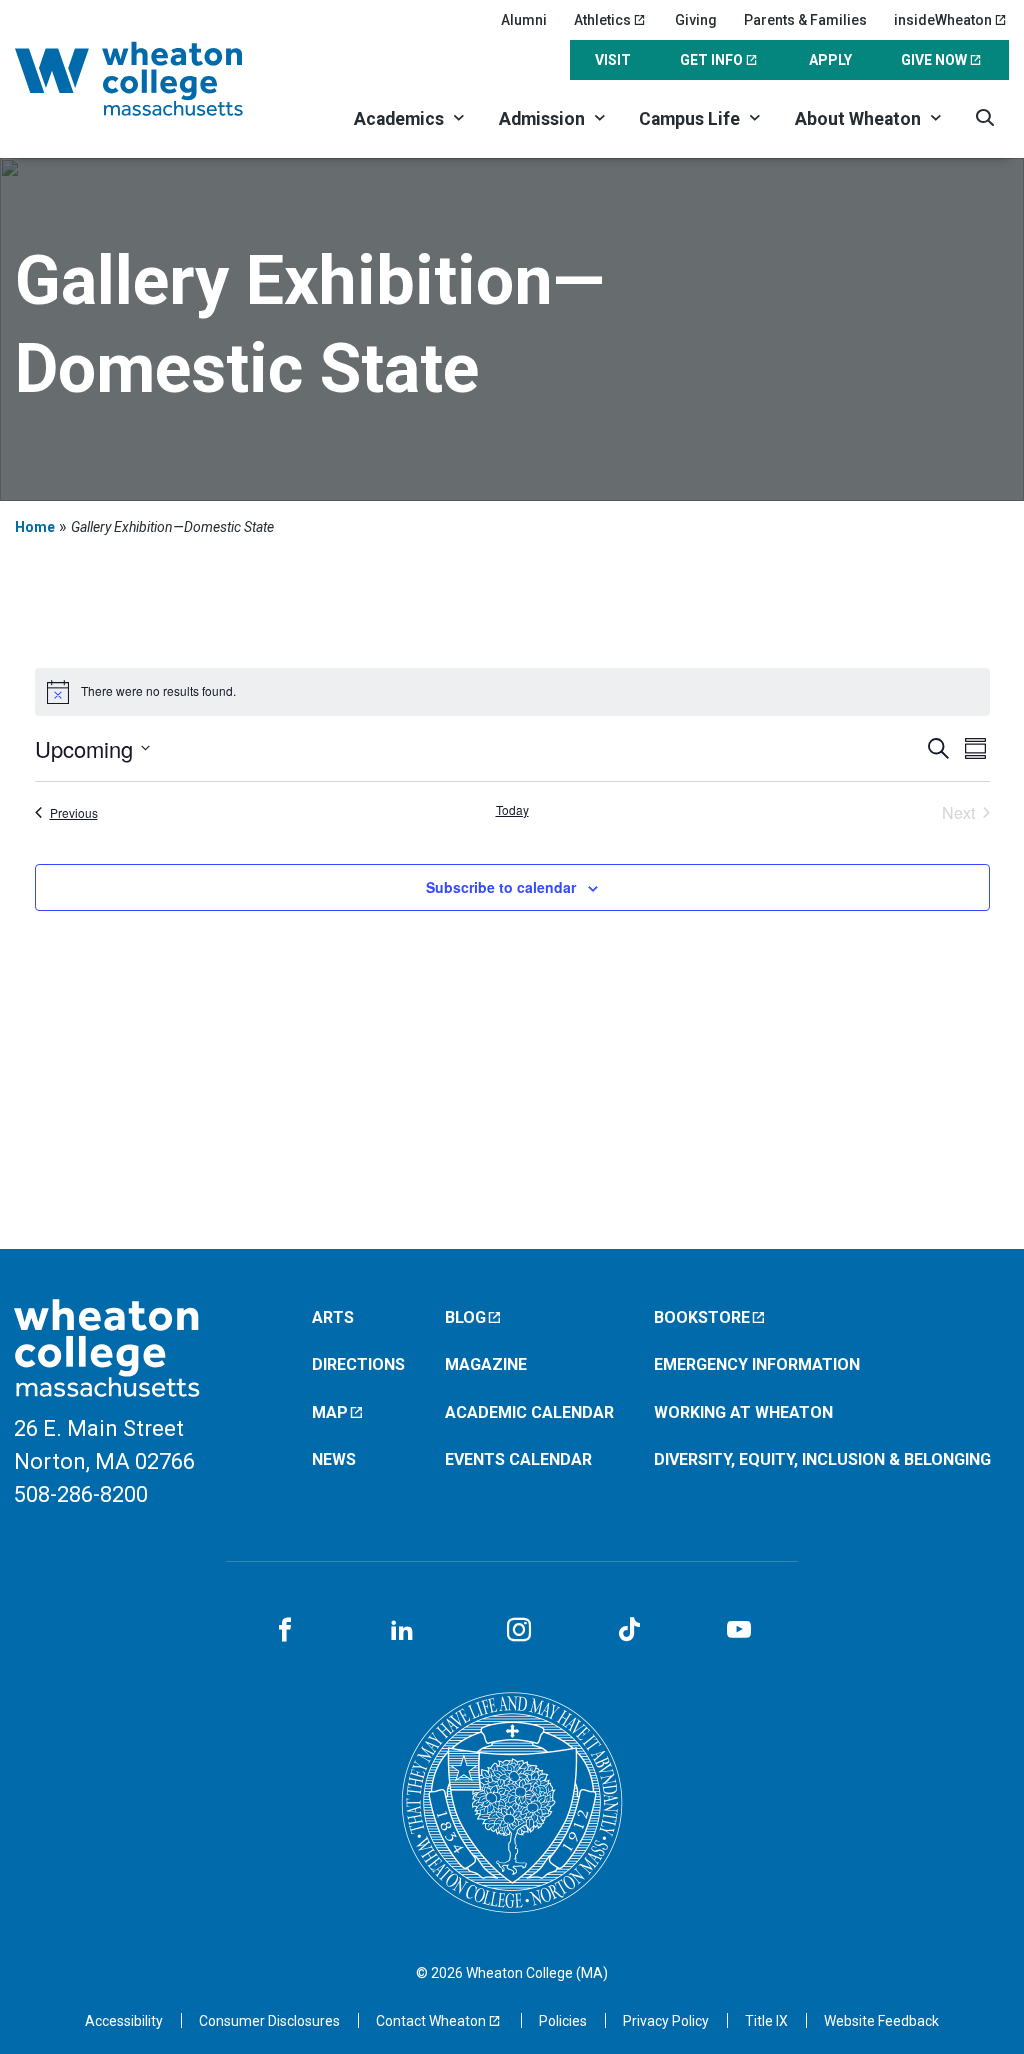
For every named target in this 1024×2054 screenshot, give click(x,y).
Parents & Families (805, 20)
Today (512, 810)
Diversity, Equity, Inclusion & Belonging (822, 1459)
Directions (358, 1364)
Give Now (934, 60)
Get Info (711, 60)
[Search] (984, 117)
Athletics (602, 20)
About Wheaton (858, 119)
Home (35, 527)
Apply (830, 60)
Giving (696, 20)
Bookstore (702, 1317)
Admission (542, 119)
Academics (399, 119)
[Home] (154, 78)
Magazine (486, 1364)
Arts (333, 1317)
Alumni (524, 20)
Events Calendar (518, 1459)
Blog (465, 1317)
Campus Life (689, 119)
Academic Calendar (529, 1412)
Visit (613, 60)
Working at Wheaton (743, 1412)
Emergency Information (757, 1364)
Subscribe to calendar (501, 887)
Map (330, 1412)
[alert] (512, 692)
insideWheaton (943, 20)
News (334, 1459)
